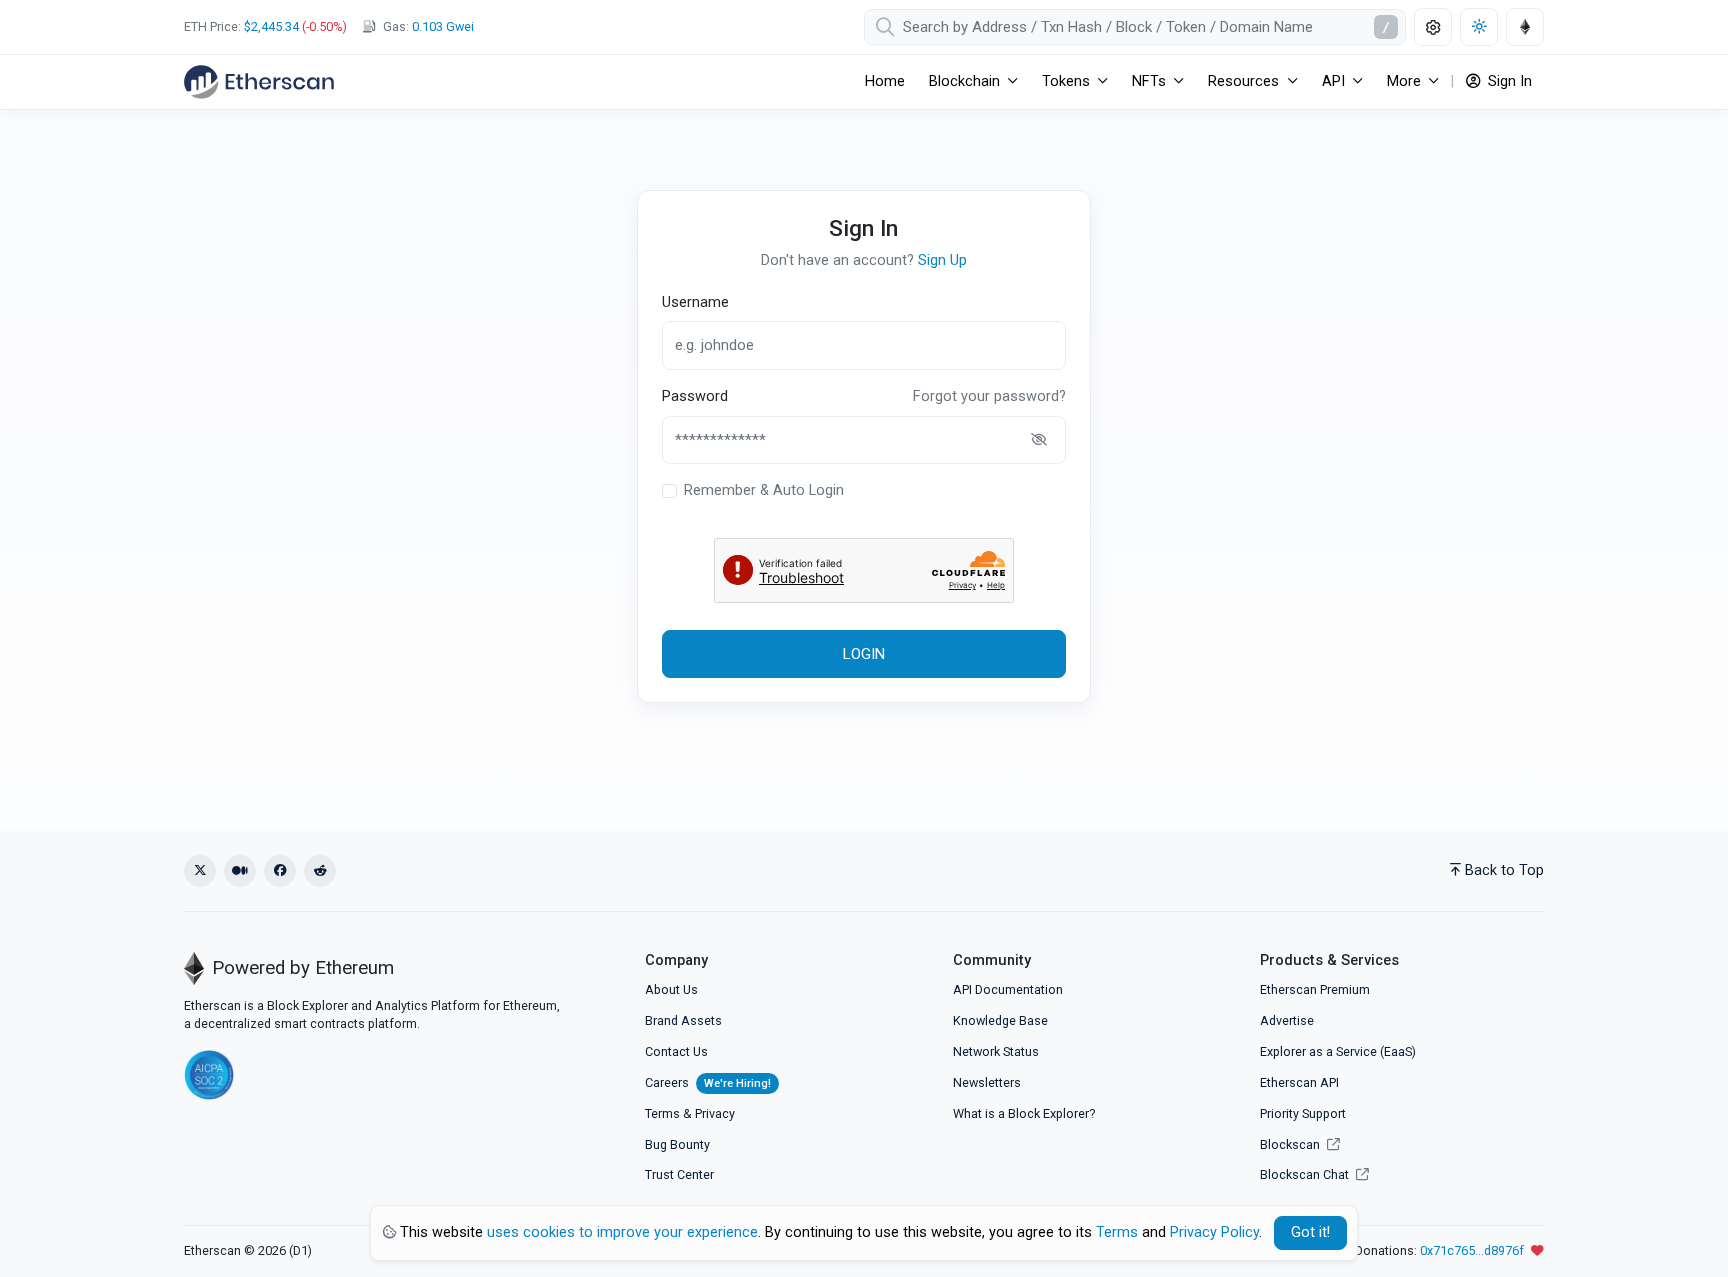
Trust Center (679, 1174)
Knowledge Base (1000, 1020)
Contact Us (676, 1051)
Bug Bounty (677, 1144)
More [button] (1404, 81)
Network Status (996, 1051)
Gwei (443, 26)
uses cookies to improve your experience (622, 1232)
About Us (671, 989)
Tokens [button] (1066, 81)
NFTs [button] (1149, 81)
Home (885, 81)
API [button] (1333, 81)
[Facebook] (280, 871)
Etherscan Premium (1315, 989)
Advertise (1287, 1020)
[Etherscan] (259, 82)
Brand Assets (683, 1020)
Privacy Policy (1214, 1232)
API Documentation (1008, 989)
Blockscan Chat (1306, 1174)
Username (695, 302)
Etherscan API (1299, 1082)
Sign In (1508, 81)
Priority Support (1303, 1113)
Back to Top (1504, 870)
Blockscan (1291, 1144)
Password (695, 396)
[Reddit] (320, 871)
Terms (662, 1113)
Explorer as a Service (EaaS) (1338, 1051)
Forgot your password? (989, 396)
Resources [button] (1243, 81)
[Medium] (240, 871)
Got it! (1310, 1232)
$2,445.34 (271, 26)
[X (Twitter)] (200, 871)
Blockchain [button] (964, 81)
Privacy (715, 1113)
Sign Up (942, 260)
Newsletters (987, 1082)
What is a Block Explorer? (1024, 1113)
